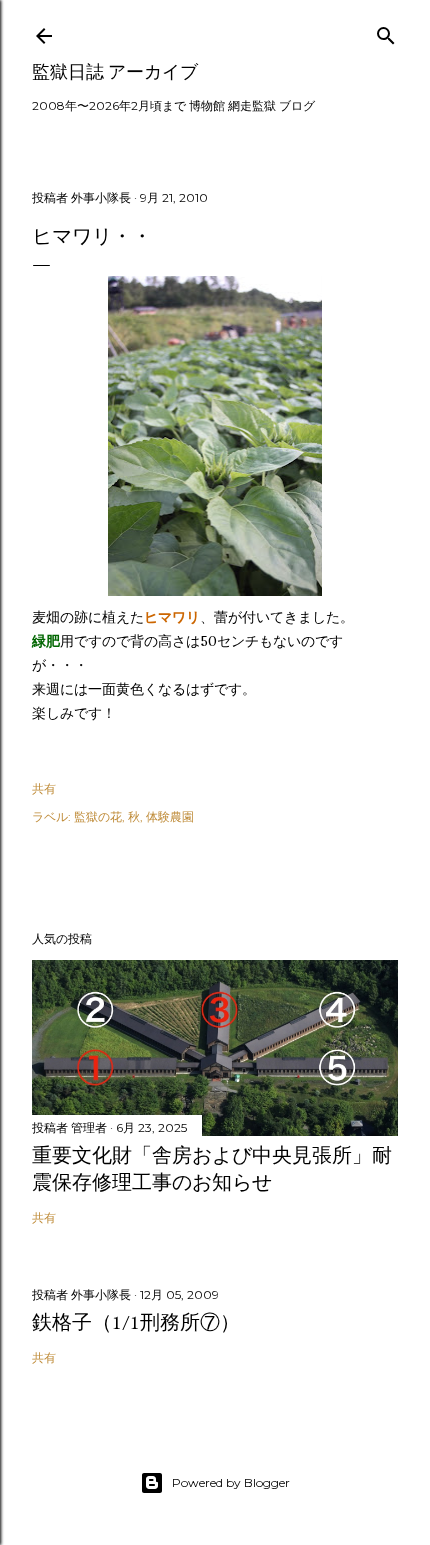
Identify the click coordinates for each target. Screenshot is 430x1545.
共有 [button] (44, 788)
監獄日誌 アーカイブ (115, 71)
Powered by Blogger (231, 1482)
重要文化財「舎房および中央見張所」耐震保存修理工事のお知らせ (212, 1168)
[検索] (386, 31)
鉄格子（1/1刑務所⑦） (136, 1322)
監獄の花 (98, 816)
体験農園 (170, 816)
